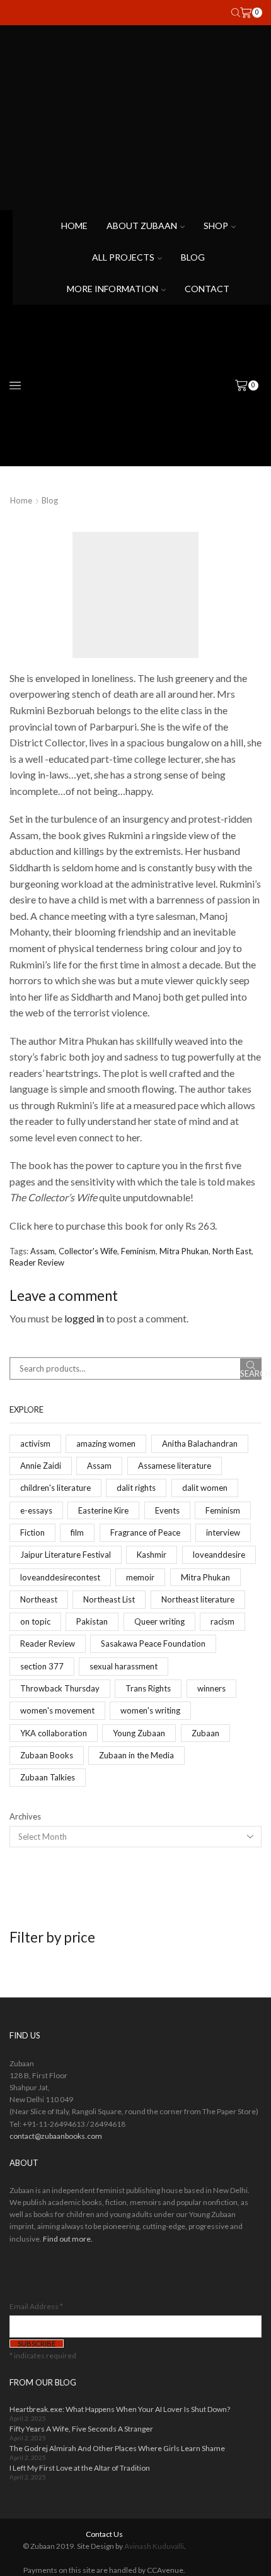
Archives (25, 1816)
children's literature (55, 1488)
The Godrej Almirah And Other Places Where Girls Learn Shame (117, 2448)
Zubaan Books (47, 1755)
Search (251, 1373)
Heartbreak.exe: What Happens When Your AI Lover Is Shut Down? (120, 2409)
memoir (140, 1577)
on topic (35, 1621)
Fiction (32, 1532)
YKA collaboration (54, 1733)
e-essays (36, 1510)
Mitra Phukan (184, 1251)
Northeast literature (198, 1599)
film (77, 1532)
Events (167, 1510)
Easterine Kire (103, 1510)
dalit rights (136, 1488)
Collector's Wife (88, 1251)
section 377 (42, 1666)
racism (222, 1621)
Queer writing (159, 1621)
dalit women (205, 1488)
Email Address (36, 2306)
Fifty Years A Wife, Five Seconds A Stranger (81, 2429)
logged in (84, 1318)
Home (74, 226)
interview (223, 1532)
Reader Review (37, 1262)
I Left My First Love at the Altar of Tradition (80, 2468)
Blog (193, 257)
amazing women (106, 1444)
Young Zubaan (139, 1733)
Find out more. (68, 2239)
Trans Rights (148, 1688)
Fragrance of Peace (145, 1532)
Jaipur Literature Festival (66, 1555)
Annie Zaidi (41, 1466)
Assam (43, 1251)
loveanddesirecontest (60, 1577)
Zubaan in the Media (136, 1755)
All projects (123, 257)
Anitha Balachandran (200, 1444)
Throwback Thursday (60, 1688)
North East (232, 1251)
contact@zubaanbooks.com (56, 2136)
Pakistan (92, 1621)
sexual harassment (124, 1666)
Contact (207, 289)
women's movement (57, 1710)
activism (35, 1444)
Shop (216, 226)
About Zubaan (142, 226)
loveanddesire (219, 1555)
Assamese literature (175, 1466)
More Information (112, 289)
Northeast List (109, 1599)
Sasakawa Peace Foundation (153, 1644)
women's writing (150, 1710)
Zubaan (205, 1733)
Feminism (138, 1251)
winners (211, 1688)
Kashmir (152, 1555)
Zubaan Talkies (48, 1777)
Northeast (39, 1599)
